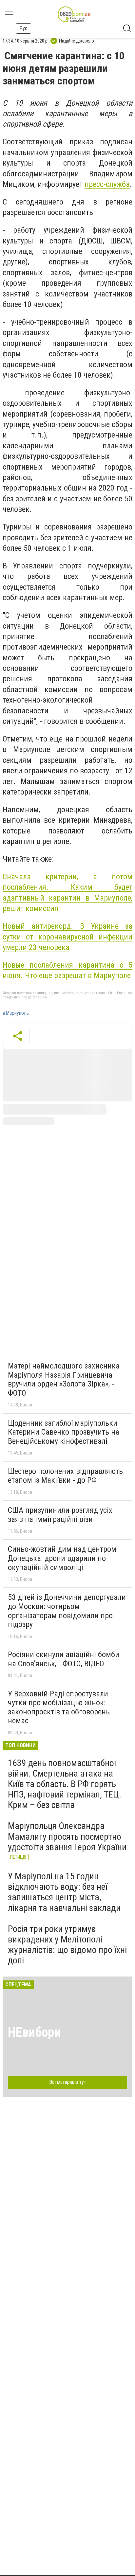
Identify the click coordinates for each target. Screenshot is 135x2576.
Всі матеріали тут (68, 2082)
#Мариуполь (16, 1013)
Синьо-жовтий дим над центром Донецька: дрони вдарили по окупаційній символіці (62, 1558)
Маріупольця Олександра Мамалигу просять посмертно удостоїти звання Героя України (67, 1836)
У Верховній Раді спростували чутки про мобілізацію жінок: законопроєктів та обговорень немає (59, 1707)
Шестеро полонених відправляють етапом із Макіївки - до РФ (65, 1476)
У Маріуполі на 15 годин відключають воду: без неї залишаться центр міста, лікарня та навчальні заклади (64, 1892)
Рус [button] (23, 28)
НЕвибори (34, 2032)
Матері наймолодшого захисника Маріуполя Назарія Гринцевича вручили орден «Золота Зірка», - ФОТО (64, 1379)
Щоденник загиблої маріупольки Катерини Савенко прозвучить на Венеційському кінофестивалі (64, 1432)
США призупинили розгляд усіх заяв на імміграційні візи (60, 1515)
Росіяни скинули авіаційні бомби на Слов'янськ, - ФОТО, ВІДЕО (64, 1659)
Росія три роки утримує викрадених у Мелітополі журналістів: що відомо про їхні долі (67, 1945)
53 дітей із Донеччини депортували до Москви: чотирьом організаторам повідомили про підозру (67, 1611)
